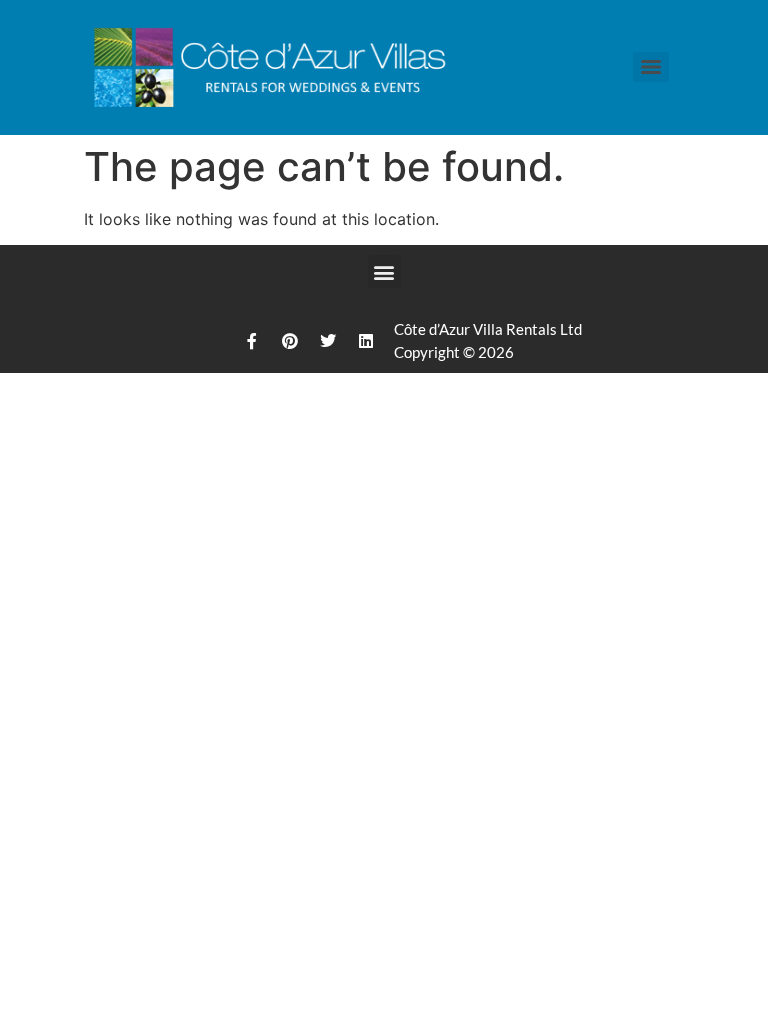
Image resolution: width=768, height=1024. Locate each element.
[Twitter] (328, 341)
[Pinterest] (290, 341)
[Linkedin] (366, 341)
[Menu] (651, 67)
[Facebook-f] (252, 341)
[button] (384, 271)
